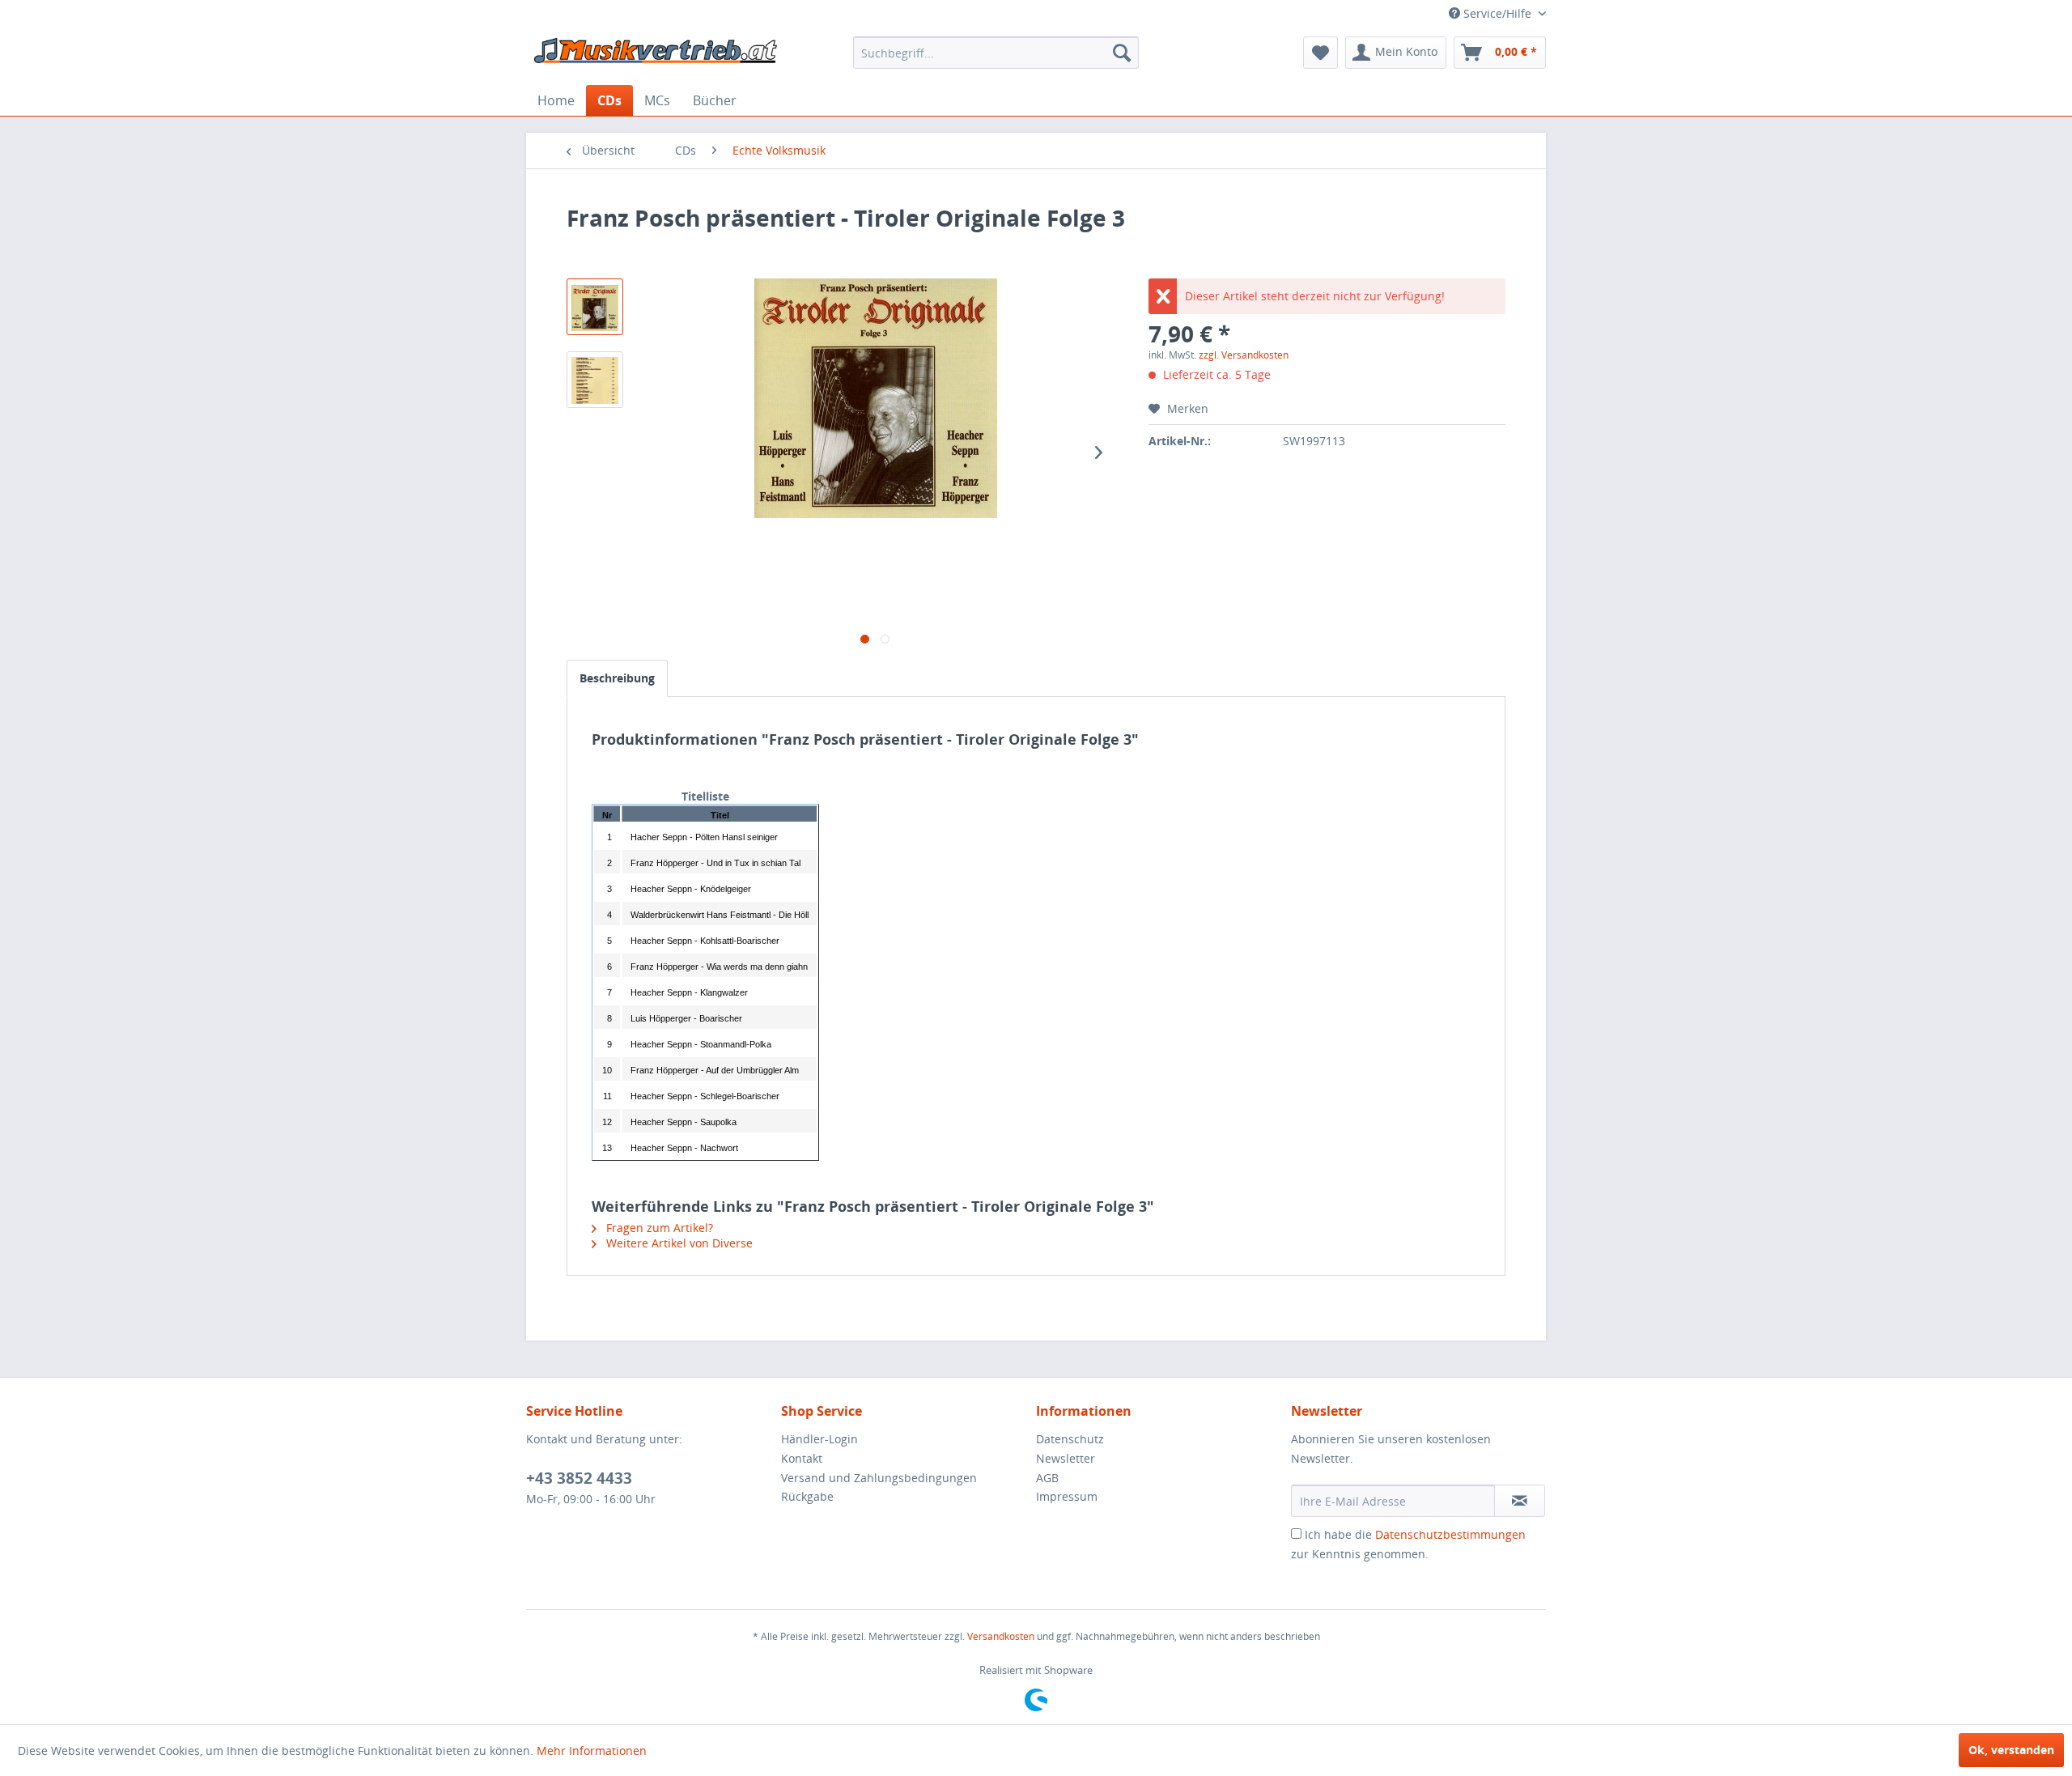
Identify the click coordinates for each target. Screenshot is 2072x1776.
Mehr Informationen (592, 1751)
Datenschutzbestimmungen (1450, 1534)
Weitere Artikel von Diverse (678, 1243)
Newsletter (1066, 1458)
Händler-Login (819, 1439)
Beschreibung (617, 678)
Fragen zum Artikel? (658, 1228)
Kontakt (802, 1458)
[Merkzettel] (1320, 53)
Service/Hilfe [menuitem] (1497, 13)
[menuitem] (996, 53)
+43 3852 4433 (579, 1478)
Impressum (1067, 1496)
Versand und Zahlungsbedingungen (879, 1478)
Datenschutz (1070, 1439)
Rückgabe (807, 1496)
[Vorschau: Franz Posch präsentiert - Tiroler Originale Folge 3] (595, 307)
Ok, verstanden (2011, 1750)
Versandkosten (1001, 1636)
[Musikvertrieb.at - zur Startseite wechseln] (656, 57)
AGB (1047, 1478)
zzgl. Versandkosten (1244, 355)
